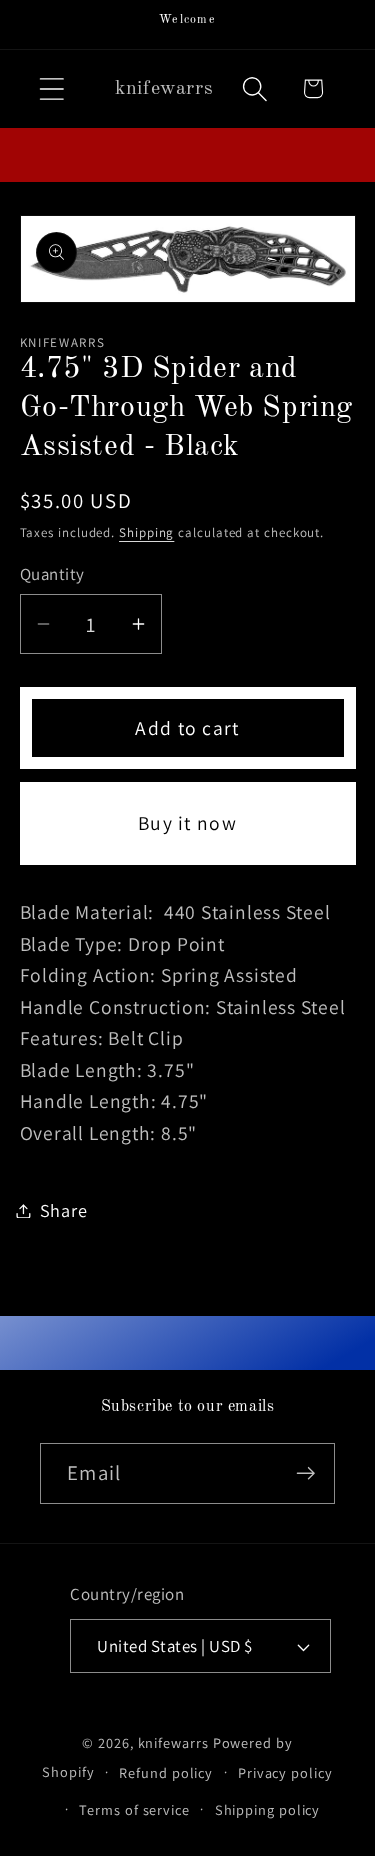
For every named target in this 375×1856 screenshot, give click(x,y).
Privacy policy (285, 1772)
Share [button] (64, 1210)
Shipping (146, 532)
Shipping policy (268, 1809)
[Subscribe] (305, 1473)
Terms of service (134, 1809)
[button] (51, 88)
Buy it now (187, 823)
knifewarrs (173, 1742)
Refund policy (166, 1772)
